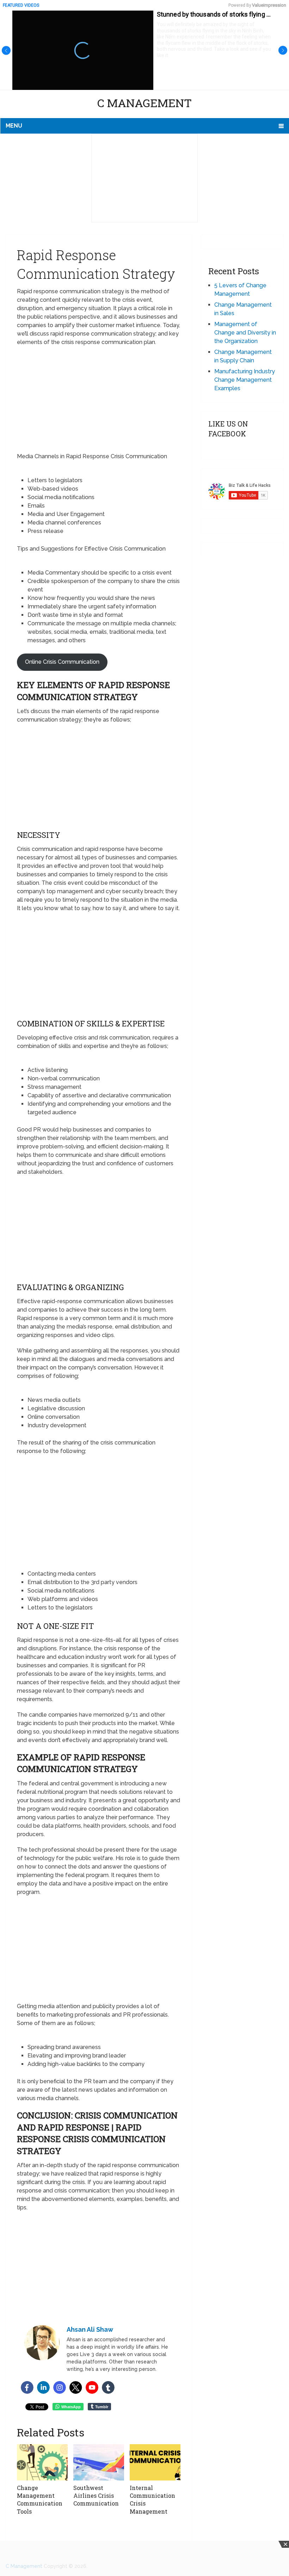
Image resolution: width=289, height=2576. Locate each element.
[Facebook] (27, 2387)
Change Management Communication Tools (40, 2500)
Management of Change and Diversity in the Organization (245, 333)
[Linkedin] (43, 2387)
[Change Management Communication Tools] (42, 2462)
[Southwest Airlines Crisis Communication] (99, 2462)
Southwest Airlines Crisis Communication (96, 2496)
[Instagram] (60, 2387)
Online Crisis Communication (62, 662)
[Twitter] (76, 2387)
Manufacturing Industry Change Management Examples (245, 380)
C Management (144, 103)
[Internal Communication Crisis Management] (155, 2462)
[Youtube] (92, 2387)
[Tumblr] (108, 2387)
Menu (14, 126)
